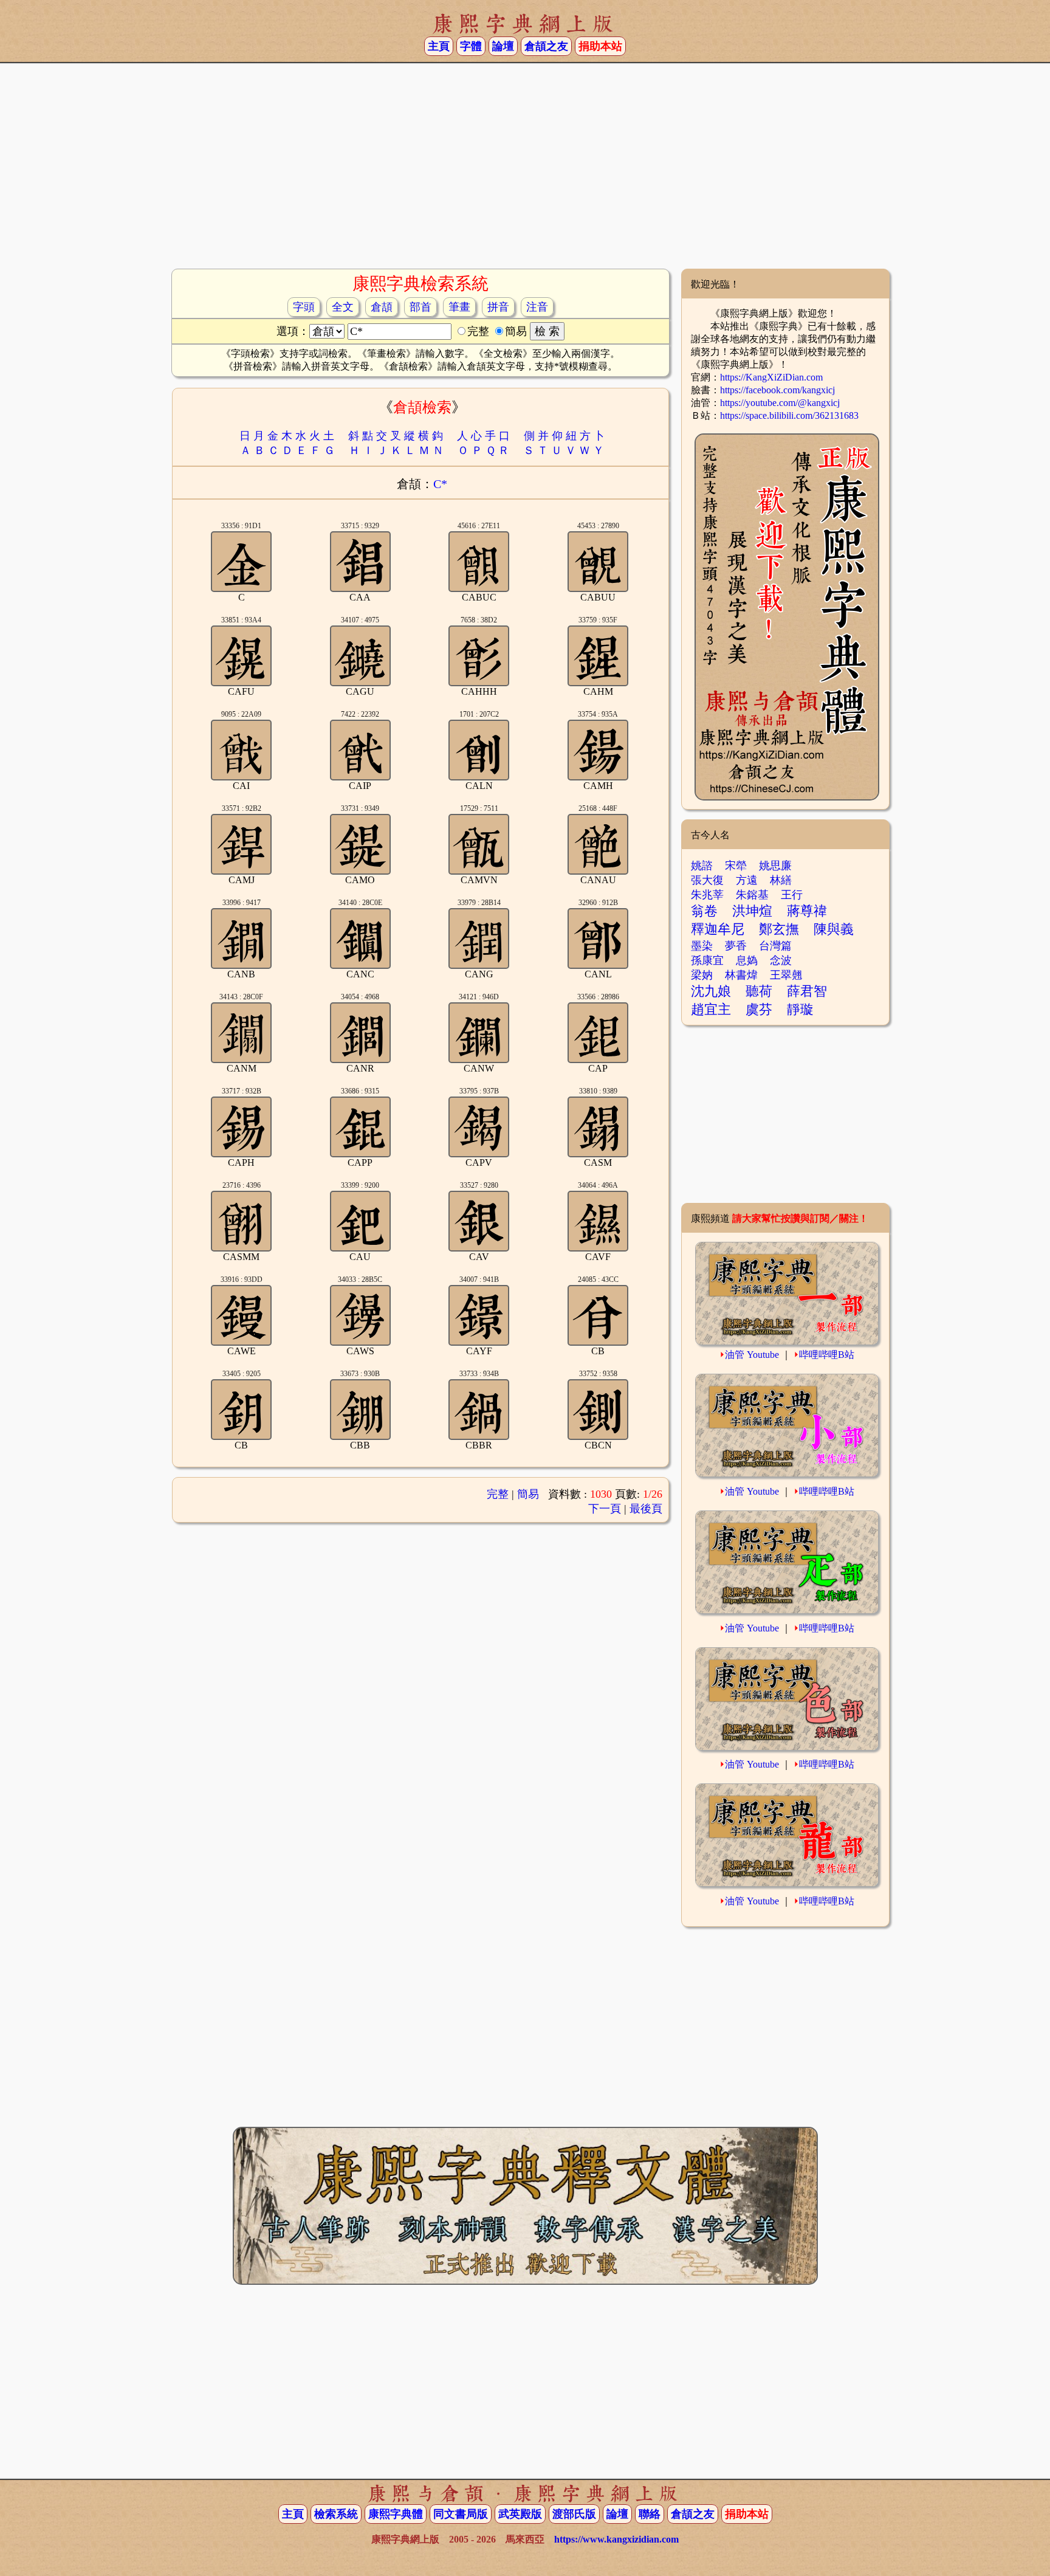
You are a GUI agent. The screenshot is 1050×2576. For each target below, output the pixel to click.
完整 (498, 1494)
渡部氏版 (574, 2514)
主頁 (439, 46)
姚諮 (702, 866)
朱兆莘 (707, 895)
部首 (420, 307)
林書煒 (741, 975)
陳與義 (834, 929)
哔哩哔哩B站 (827, 1355)
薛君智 (807, 991)
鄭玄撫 (779, 929)
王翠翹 (786, 975)
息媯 (747, 960)
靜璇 (800, 1009)
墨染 (702, 946)
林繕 (781, 880)
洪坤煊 (752, 911)
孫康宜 (707, 960)
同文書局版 (461, 2514)
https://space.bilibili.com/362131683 (789, 415)
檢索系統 (336, 2514)
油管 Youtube (752, 1355)
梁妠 (702, 975)
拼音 (498, 307)
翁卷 (704, 911)
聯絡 (650, 2514)
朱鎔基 (752, 895)
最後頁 (646, 1509)
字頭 (304, 307)
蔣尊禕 (807, 911)
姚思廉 (775, 866)
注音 (537, 307)
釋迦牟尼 (718, 929)
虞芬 (759, 1009)
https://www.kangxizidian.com (616, 2539)
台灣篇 (775, 946)
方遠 (747, 880)
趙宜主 (711, 1009)
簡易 (528, 1494)
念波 (781, 960)
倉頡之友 (546, 46)
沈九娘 (711, 991)
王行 (792, 895)
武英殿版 (520, 2514)
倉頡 (382, 307)
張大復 (707, 880)
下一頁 (605, 1509)
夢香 (736, 946)
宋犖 (736, 866)
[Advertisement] (525, 171)
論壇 (503, 46)
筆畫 (459, 307)
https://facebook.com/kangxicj (777, 390)
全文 (343, 307)
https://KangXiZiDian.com (771, 377)
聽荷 (759, 991)
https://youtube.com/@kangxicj (780, 403)
